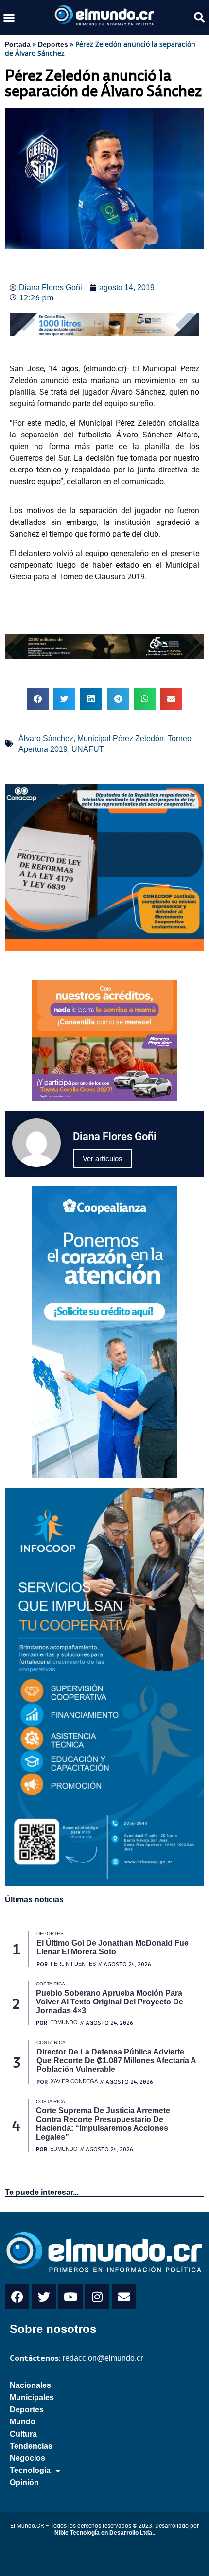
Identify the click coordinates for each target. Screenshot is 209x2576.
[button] (9, 17)
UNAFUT (88, 749)
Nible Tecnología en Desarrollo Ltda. (104, 2533)
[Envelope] (124, 2297)
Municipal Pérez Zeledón (121, 739)
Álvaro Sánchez (46, 739)
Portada (18, 44)
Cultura (23, 2434)
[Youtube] (70, 2297)
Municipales (32, 2397)
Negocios (27, 2458)
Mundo (23, 2422)
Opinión (24, 2482)
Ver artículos (103, 1158)
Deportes (53, 44)
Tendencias (31, 2446)
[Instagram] (97, 2297)
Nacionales (30, 2385)
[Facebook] (17, 2297)
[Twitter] (44, 2297)
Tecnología (30, 2470)
